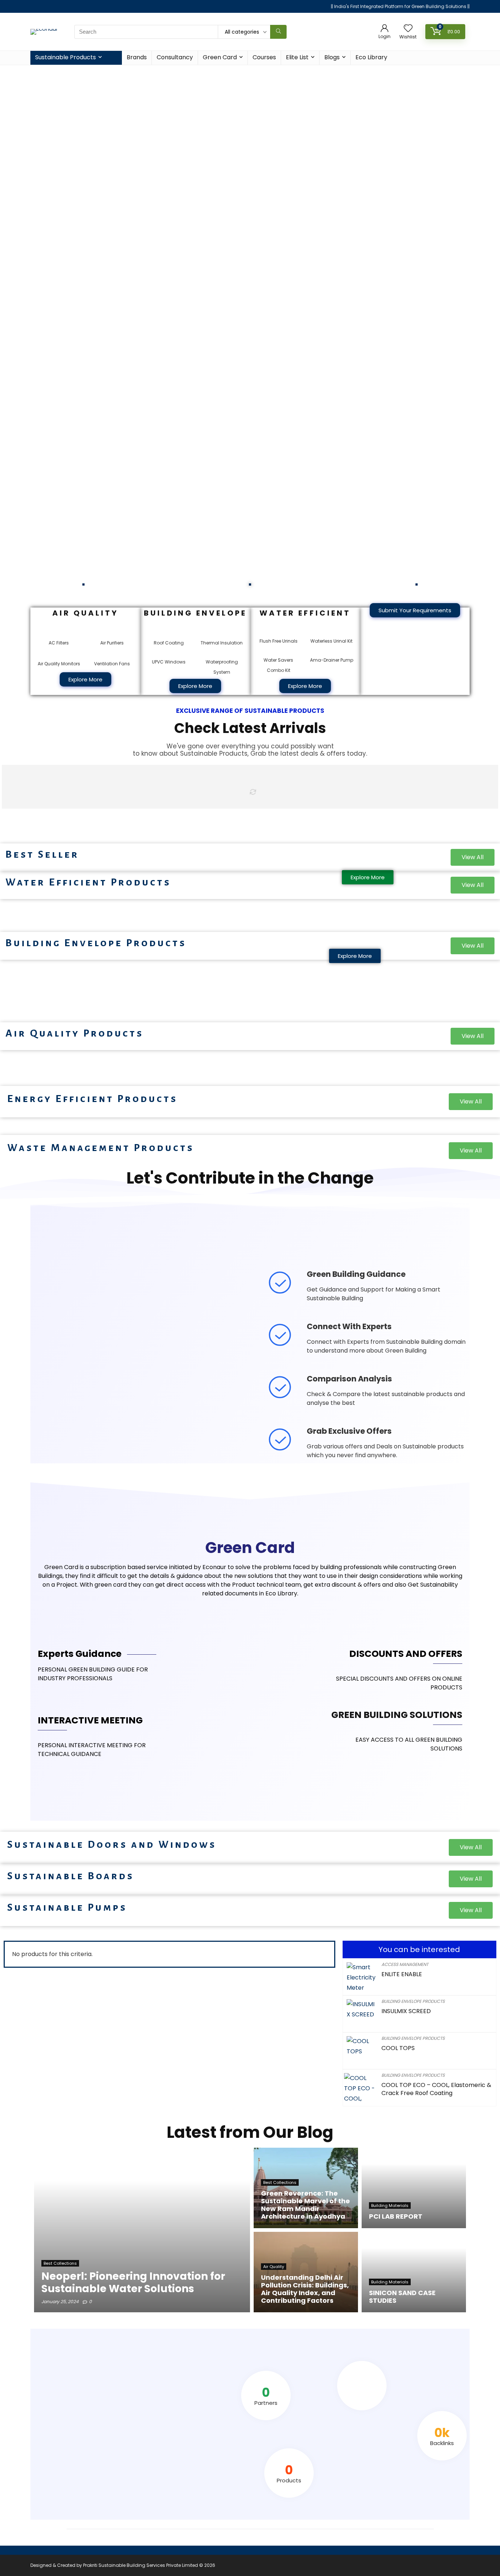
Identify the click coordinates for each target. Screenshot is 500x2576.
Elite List (297, 57)
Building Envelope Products (413, 2001)
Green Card (220, 57)
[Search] (278, 32)
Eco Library (371, 57)
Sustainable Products (66, 57)
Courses (264, 57)
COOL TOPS (398, 2048)
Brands (137, 57)
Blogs (332, 57)
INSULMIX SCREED (406, 2011)
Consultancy (175, 57)
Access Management (405, 1964)
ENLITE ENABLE (402, 1974)
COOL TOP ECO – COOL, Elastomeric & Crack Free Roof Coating (436, 2089)
